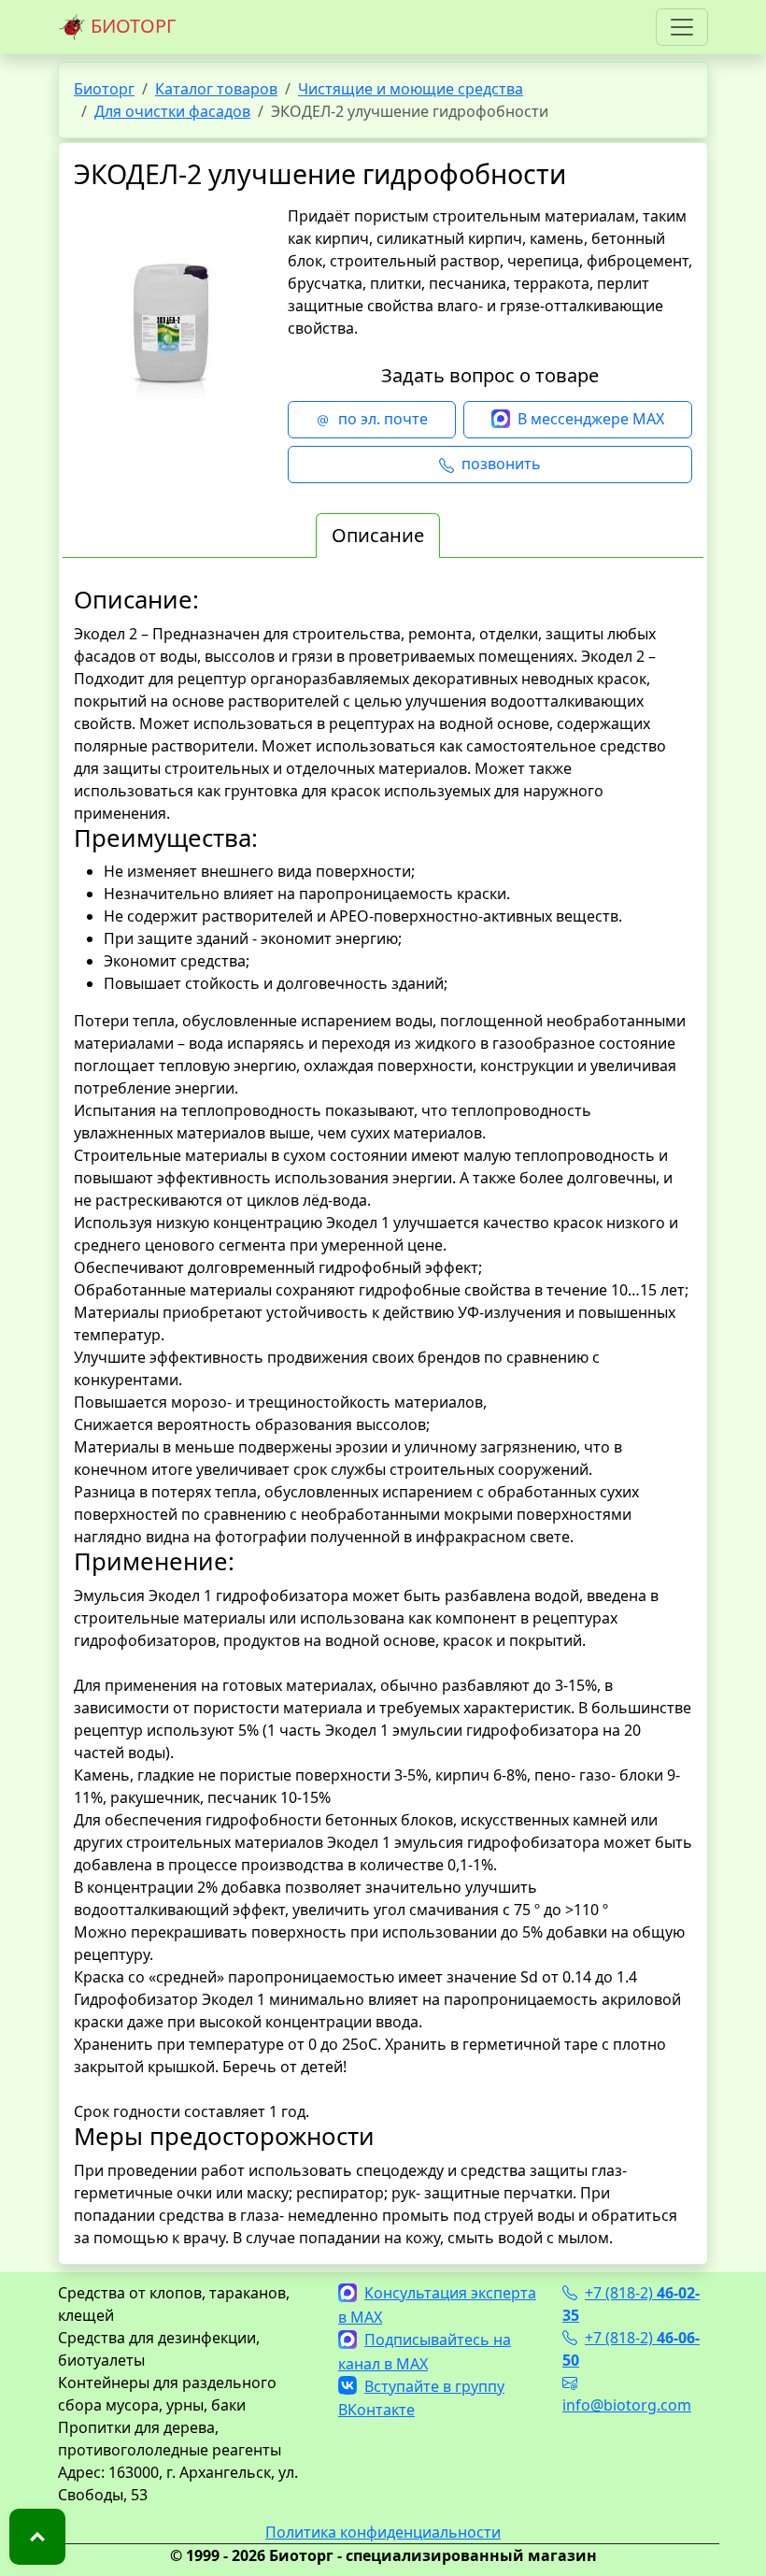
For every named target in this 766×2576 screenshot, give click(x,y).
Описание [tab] (378, 535)
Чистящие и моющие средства (411, 89)
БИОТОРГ (131, 26)
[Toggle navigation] (682, 27)
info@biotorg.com (627, 2405)
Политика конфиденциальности (383, 2532)
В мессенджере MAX (591, 419)
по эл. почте (383, 419)
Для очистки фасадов (172, 111)
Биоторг (104, 89)
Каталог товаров (216, 89)
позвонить (501, 464)
